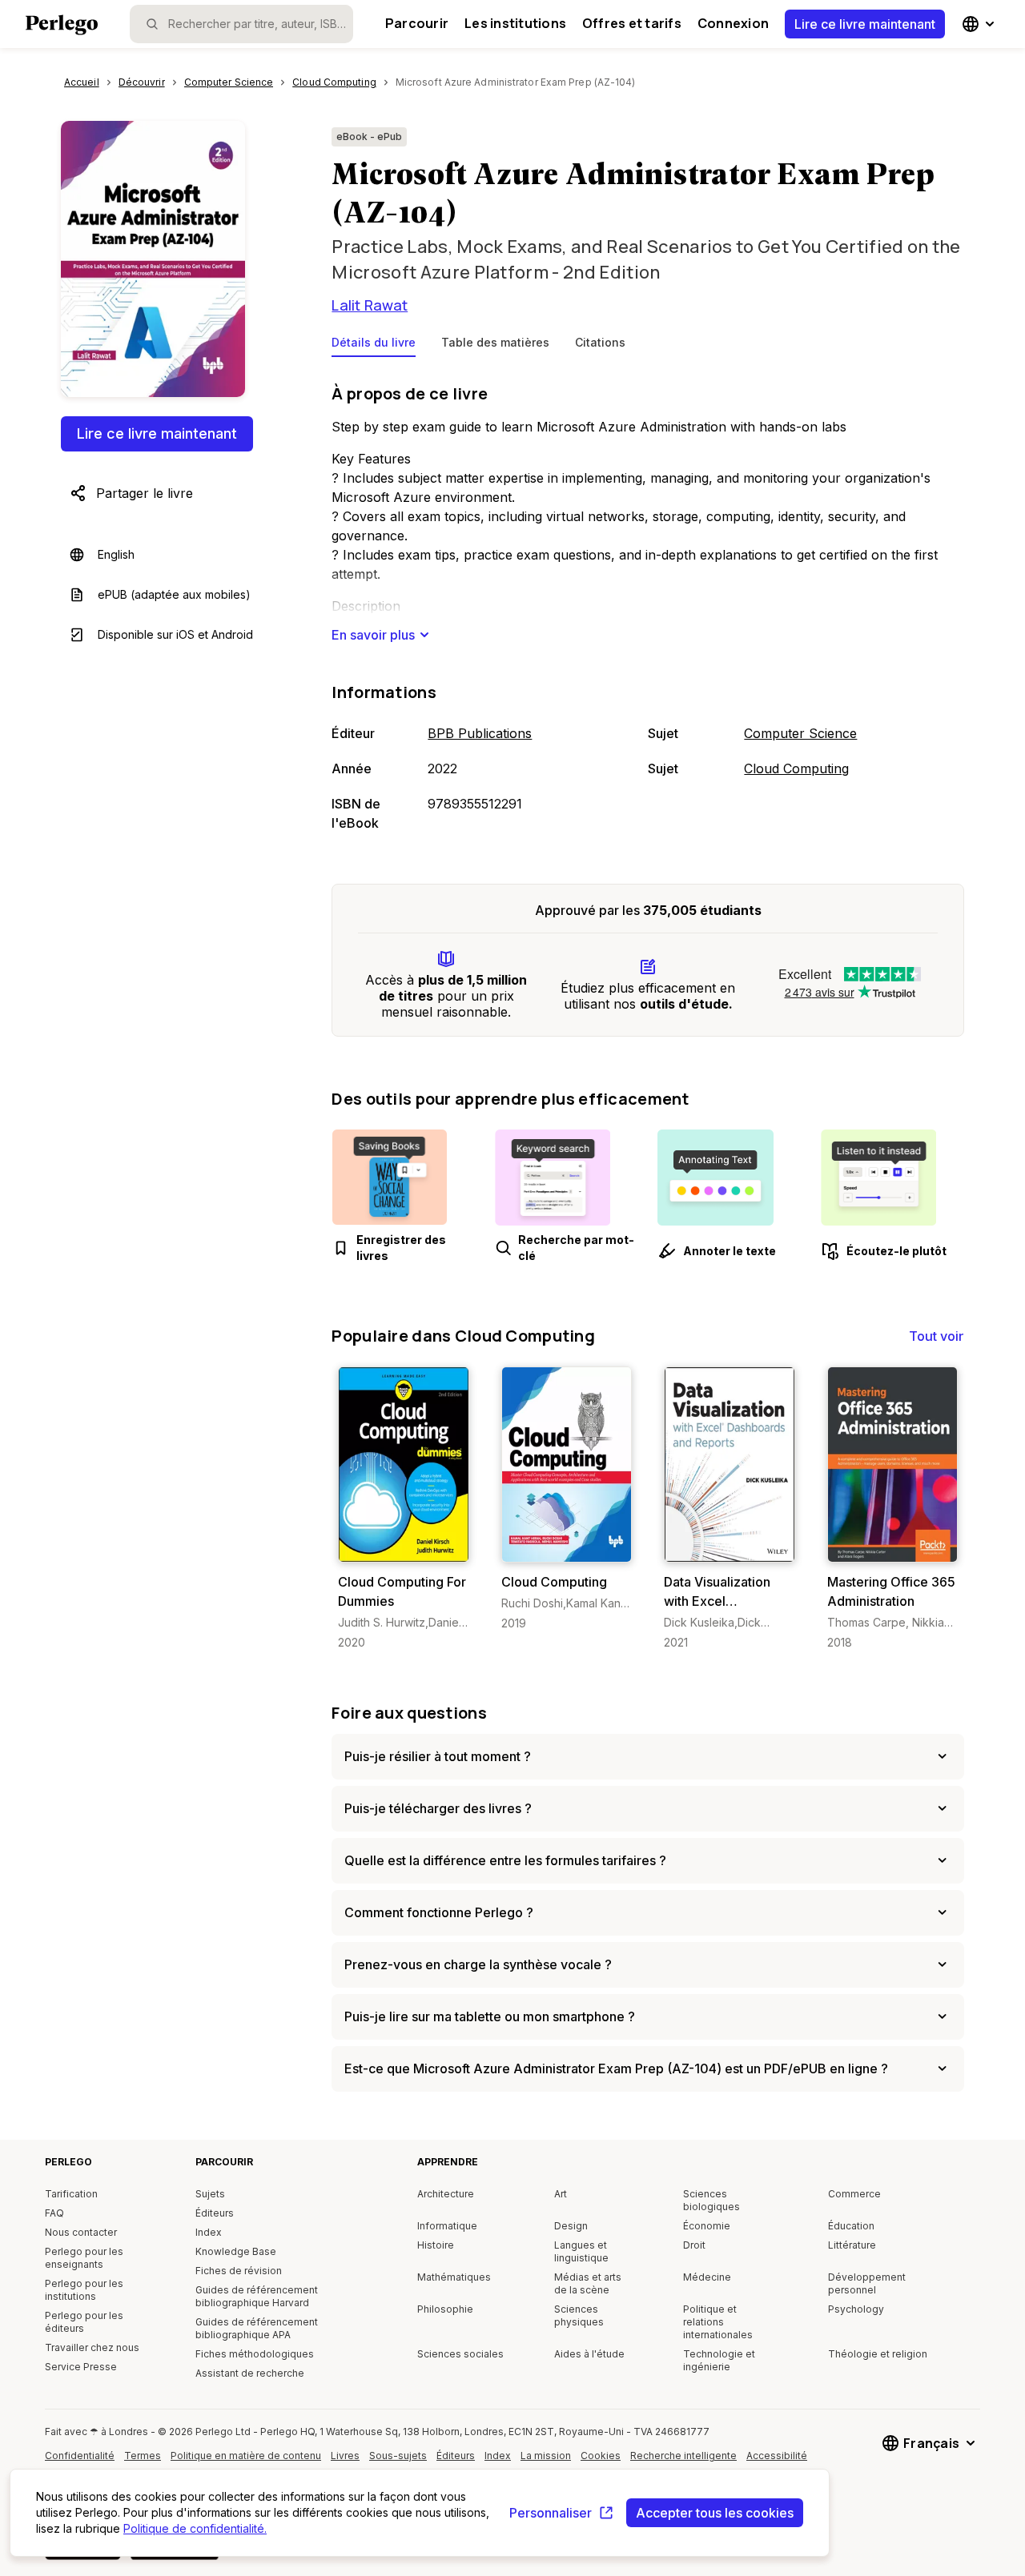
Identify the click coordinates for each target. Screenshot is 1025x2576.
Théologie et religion (878, 2354)
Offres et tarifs (632, 23)
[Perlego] (62, 26)
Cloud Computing (796, 768)
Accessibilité (781, 2462)
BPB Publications (480, 733)
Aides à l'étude (589, 2354)
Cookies (601, 2456)
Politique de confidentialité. (195, 2528)
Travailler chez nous (92, 2347)
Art (561, 2194)
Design (571, 2226)
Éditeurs (215, 2213)
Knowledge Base (236, 2251)
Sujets (210, 2194)
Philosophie (445, 2309)
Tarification (71, 2194)
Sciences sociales (460, 2354)
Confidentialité (80, 2456)
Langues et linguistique (581, 2251)
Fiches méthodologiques (255, 2354)
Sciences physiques (579, 2315)
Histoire (436, 2245)
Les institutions (515, 23)
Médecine (707, 2277)
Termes (143, 2456)
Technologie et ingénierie (719, 2360)
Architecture (446, 2194)
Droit (694, 2245)
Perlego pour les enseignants (84, 2258)
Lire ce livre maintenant (865, 24)
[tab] (374, 346)
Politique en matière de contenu (246, 2462)
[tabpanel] (648, 604)
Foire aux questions (409, 1713)
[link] (403, 1509)
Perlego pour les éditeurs (84, 2322)
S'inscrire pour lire (407, 1546)
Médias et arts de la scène (588, 2283)
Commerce (854, 2194)
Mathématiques (454, 2277)
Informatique (447, 2226)
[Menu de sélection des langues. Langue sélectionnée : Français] (980, 24)
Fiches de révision (239, 2271)
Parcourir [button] (417, 23)
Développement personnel (867, 2283)
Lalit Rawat (370, 305)
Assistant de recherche (250, 2373)
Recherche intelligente (683, 2456)
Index (209, 2232)
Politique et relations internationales (718, 2322)
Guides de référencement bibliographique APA (257, 2328)
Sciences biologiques (711, 2200)
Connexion (733, 23)
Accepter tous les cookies (715, 2513)
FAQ (54, 2213)
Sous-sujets (398, 2456)
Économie (707, 2226)
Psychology (856, 2309)
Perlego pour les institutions (84, 2290)
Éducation (851, 2226)
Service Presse (81, 2367)
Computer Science (800, 733)
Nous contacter (81, 2232)
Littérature (852, 2245)
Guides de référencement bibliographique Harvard (257, 2296)
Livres (345, 2456)
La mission (546, 2456)
